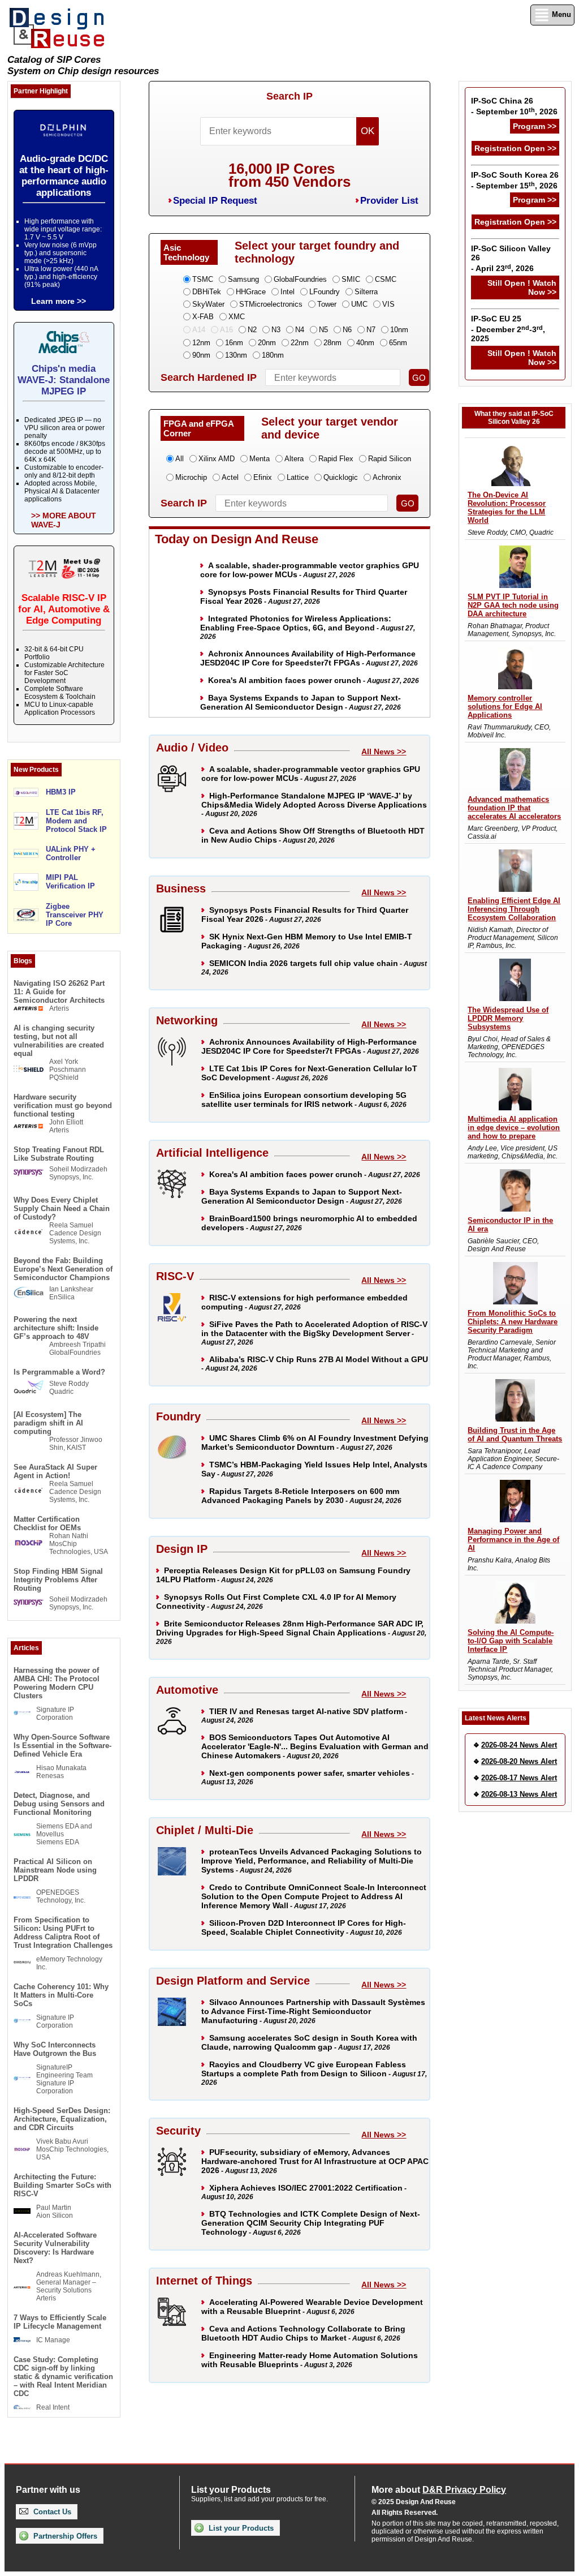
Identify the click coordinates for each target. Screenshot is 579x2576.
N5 (323, 330)
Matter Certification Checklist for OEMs (47, 1523)
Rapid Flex (336, 459)
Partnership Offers (64, 2536)
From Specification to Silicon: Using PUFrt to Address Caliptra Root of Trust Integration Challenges (63, 1933)
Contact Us (51, 2512)
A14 (199, 330)
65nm (398, 343)
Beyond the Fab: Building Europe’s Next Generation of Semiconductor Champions (63, 1269)
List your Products (240, 2528)
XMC (237, 317)
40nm (365, 343)
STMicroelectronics (271, 304)
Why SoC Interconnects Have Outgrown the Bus (55, 2049)
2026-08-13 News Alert (519, 1794)
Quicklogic (341, 477)
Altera (294, 459)
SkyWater (208, 304)
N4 (300, 330)
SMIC (351, 279)
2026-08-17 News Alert (519, 1778)
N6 (347, 330)
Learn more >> (59, 301)
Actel (230, 477)
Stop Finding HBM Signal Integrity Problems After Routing (58, 1580)
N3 (276, 330)
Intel (288, 292)
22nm (300, 343)
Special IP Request (215, 201)
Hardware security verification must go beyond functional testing (63, 1105)
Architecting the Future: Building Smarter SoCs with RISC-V (62, 2185)
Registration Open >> (515, 148)
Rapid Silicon (390, 459)
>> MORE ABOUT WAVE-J (64, 520)
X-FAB (203, 317)
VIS (388, 304)
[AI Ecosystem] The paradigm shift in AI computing (48, 1423)
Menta (260, 459)
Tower (327, 304)
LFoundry (325, 292)
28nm (332, 343)
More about (439, 2490)
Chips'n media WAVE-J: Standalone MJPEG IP (64, 380)
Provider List (389, 201)
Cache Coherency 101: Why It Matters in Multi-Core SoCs (61, 1995)
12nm (201, 343)
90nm (201, 355)
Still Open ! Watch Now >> (522, 287)
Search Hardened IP (209, 377)
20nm (267, 343)
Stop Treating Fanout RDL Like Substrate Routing (59, 1154)
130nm (236, 355)
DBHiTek (207, 292)
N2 (252, 330)
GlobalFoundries (300, 279)
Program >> (535, 126)
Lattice (298, 477)
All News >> (384, 752)
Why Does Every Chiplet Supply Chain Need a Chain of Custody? (62, 1208)
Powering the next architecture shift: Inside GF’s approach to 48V (56, 1328)
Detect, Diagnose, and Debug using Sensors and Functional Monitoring (59, 1804)
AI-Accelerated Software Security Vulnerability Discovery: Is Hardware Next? (55, 2248)
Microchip (191, 477)
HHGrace (251, 292)
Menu (560, 14)
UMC (359, 304)
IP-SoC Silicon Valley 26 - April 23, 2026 (511, 258)
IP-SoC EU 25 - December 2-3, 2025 (508, 329)
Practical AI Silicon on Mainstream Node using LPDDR (55, 1870)
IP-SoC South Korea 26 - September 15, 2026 (515, 180)
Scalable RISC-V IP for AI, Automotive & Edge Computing (64, 609)
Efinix (263, 477)
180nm (273, 355)
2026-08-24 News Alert (519, 1745)
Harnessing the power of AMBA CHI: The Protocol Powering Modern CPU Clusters (57, 1683)
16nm (234, 343)
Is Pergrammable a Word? (59, 1372)
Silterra (366, 292)
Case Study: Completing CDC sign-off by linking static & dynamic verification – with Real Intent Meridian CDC (63, 2377)
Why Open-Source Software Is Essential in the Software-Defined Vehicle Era (62, 1746)
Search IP (289, 96)
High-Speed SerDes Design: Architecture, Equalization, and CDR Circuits (62, 2119)
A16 (226, 330)
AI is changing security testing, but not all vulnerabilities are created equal (59, 1041)
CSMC (386, 279)
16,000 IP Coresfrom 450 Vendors (289, 175)
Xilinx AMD (217, 459)
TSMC (203, 279)
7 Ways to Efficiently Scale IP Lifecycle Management (60, 2322)
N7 (371, 330)
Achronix (387, 477)
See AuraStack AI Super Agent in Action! (55, 1471)
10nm (399, 330)
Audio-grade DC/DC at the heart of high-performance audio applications (64, 176)
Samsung (243, 279)
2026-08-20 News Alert (519, 1761)
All (180, 459)
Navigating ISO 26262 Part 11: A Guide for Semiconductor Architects (59, 992)
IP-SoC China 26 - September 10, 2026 (514, 106)
